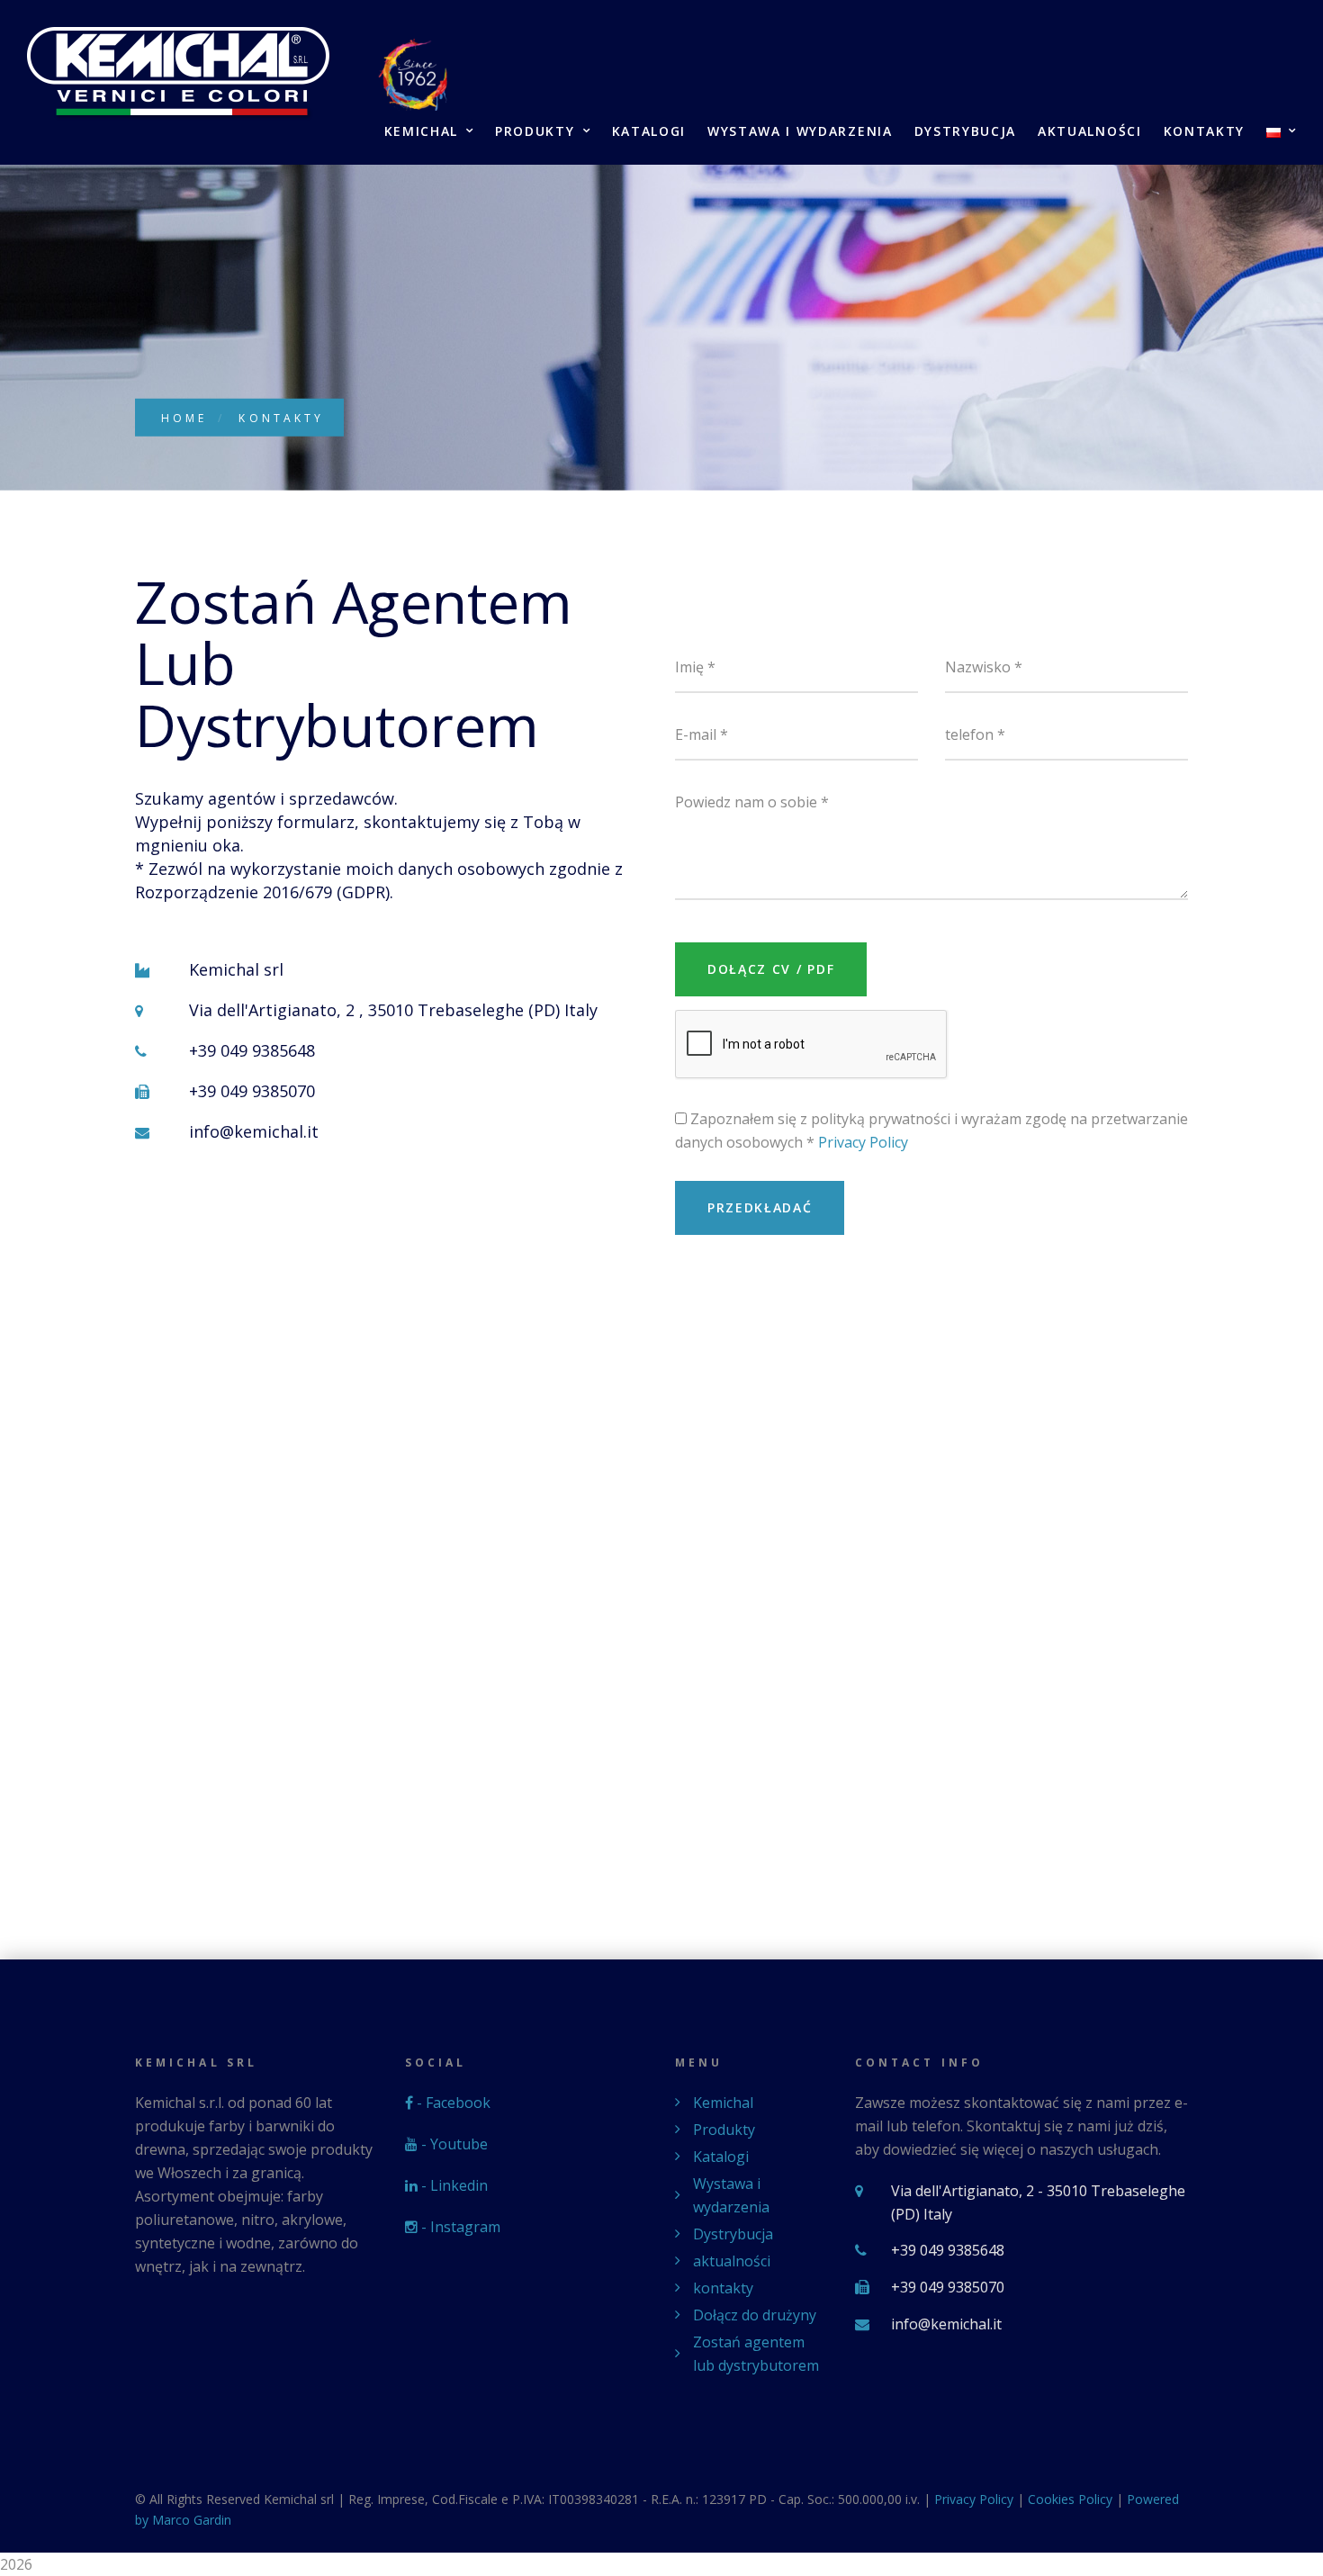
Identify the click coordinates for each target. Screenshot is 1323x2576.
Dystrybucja (965, 132)
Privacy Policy (863, 1142)
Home (184, 418)
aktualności (1089, 132)
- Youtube (453, 2144)
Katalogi (649, 132)
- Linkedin (453, 2185)
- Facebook (452, 2103)
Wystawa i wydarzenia (800, 132)
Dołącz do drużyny (755, 2315)
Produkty (535, 132)
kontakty (1204, 132)
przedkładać (760, 1207)
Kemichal (421, 132)
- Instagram (459, 2227)
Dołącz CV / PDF (771, 969)
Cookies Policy (1070, 2499)
